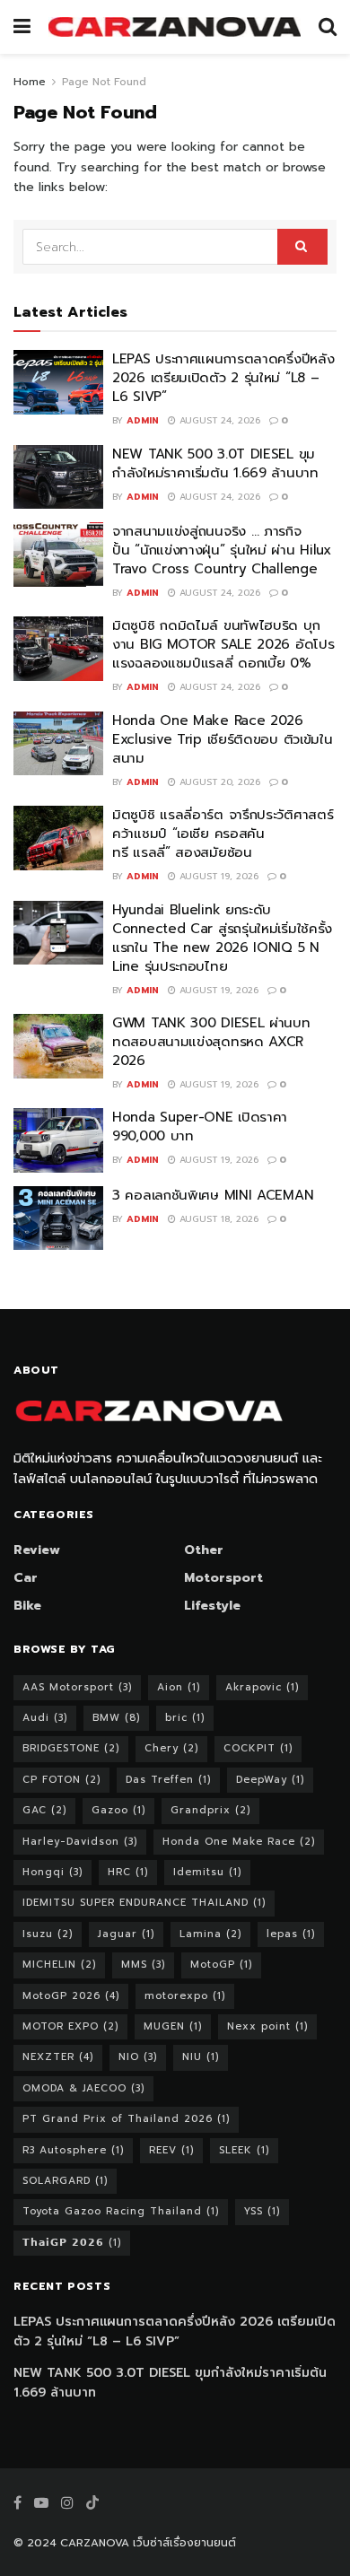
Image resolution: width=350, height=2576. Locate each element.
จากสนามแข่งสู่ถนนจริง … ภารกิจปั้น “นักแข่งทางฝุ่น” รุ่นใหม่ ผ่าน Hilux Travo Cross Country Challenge (222, 550)
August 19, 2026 (217, 876)
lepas (291, 1934)
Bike (27, 1606)
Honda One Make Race (239, 1842)
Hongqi (52, 1872)
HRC (128, 1872)
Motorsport (223, 1578)
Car (26, 1578)
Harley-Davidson (80, 1842)
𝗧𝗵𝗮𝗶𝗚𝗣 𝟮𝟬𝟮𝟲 (72, 2243)
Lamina (210, 1934)
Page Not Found (104, 82)
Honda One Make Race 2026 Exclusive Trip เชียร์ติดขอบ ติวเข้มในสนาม (222, 739)
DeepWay (270, 1780)
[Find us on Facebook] (17, 2503)
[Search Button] (328, 27)
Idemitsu (207, 1872)
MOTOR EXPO (70, 2026)
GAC (44, 1810)
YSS (262, 2211)
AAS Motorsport (77, 1687)
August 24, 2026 (218, 420)
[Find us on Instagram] (67, 2503)
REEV (171, 2150)
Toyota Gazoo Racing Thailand (121, 2211)
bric (185, 1718)
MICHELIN (59, 1965)
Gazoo (118, 1810)
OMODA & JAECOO (83, 2088)
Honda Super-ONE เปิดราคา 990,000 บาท (200, 1126)
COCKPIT (258, 1748)
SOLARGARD (65, 2181)
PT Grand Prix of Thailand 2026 (126, 2119)
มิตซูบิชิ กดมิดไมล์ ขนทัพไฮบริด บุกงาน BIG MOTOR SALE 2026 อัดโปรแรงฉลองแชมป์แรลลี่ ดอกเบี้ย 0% (223, 644)
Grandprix (210, 1810)
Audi (45, 1718)
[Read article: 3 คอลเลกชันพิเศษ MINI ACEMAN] (58, 1218)
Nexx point (267, 2026)
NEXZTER (58, 2057)
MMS (143, 1965)
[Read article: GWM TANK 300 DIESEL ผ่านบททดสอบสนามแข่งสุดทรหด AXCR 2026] (58, 1046)
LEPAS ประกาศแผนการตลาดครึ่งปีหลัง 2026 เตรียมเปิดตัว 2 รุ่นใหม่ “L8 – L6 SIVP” (223, 378)
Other (204, 1550)
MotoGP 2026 (71, 1996)
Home (30, 82)
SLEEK (244, 2150)
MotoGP (221, 1965)
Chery (171, 1748)
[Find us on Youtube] (41, 2503)
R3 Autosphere (73, 2150)
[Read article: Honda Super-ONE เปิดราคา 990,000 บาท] (58, 1140)
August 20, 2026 (218, 782)
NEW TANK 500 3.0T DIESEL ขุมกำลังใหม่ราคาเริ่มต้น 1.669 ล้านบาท (215, 463)
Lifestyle (212, 1606)
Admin (143, 420)
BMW (116, 1718)
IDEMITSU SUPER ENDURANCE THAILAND (144, 1903)
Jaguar (126, 1934)
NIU (201, 2057)
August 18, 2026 (217, 1219)
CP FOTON (61, 1780)
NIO (138, 2057)
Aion (179, 1687)
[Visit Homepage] (175, 27)
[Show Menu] (22, 27)
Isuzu (48, 1934)
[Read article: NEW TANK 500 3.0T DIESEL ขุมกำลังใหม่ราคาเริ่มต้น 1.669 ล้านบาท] (58, 477)
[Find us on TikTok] (92, 2504)
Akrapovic (262, 1687)
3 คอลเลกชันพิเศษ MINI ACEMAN (218, 1195)
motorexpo (185, 1996)
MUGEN (173, 2026)
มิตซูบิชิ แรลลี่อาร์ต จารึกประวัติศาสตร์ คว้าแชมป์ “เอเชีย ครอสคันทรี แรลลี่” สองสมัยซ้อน (223, 834)
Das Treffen (168, 1780)
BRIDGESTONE (71, 1748)
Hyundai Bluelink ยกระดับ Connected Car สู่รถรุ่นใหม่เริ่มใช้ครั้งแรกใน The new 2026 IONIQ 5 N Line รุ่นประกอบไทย (222, 938)
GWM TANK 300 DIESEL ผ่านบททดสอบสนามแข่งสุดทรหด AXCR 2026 (211, 1042)
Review (37, 1550)
